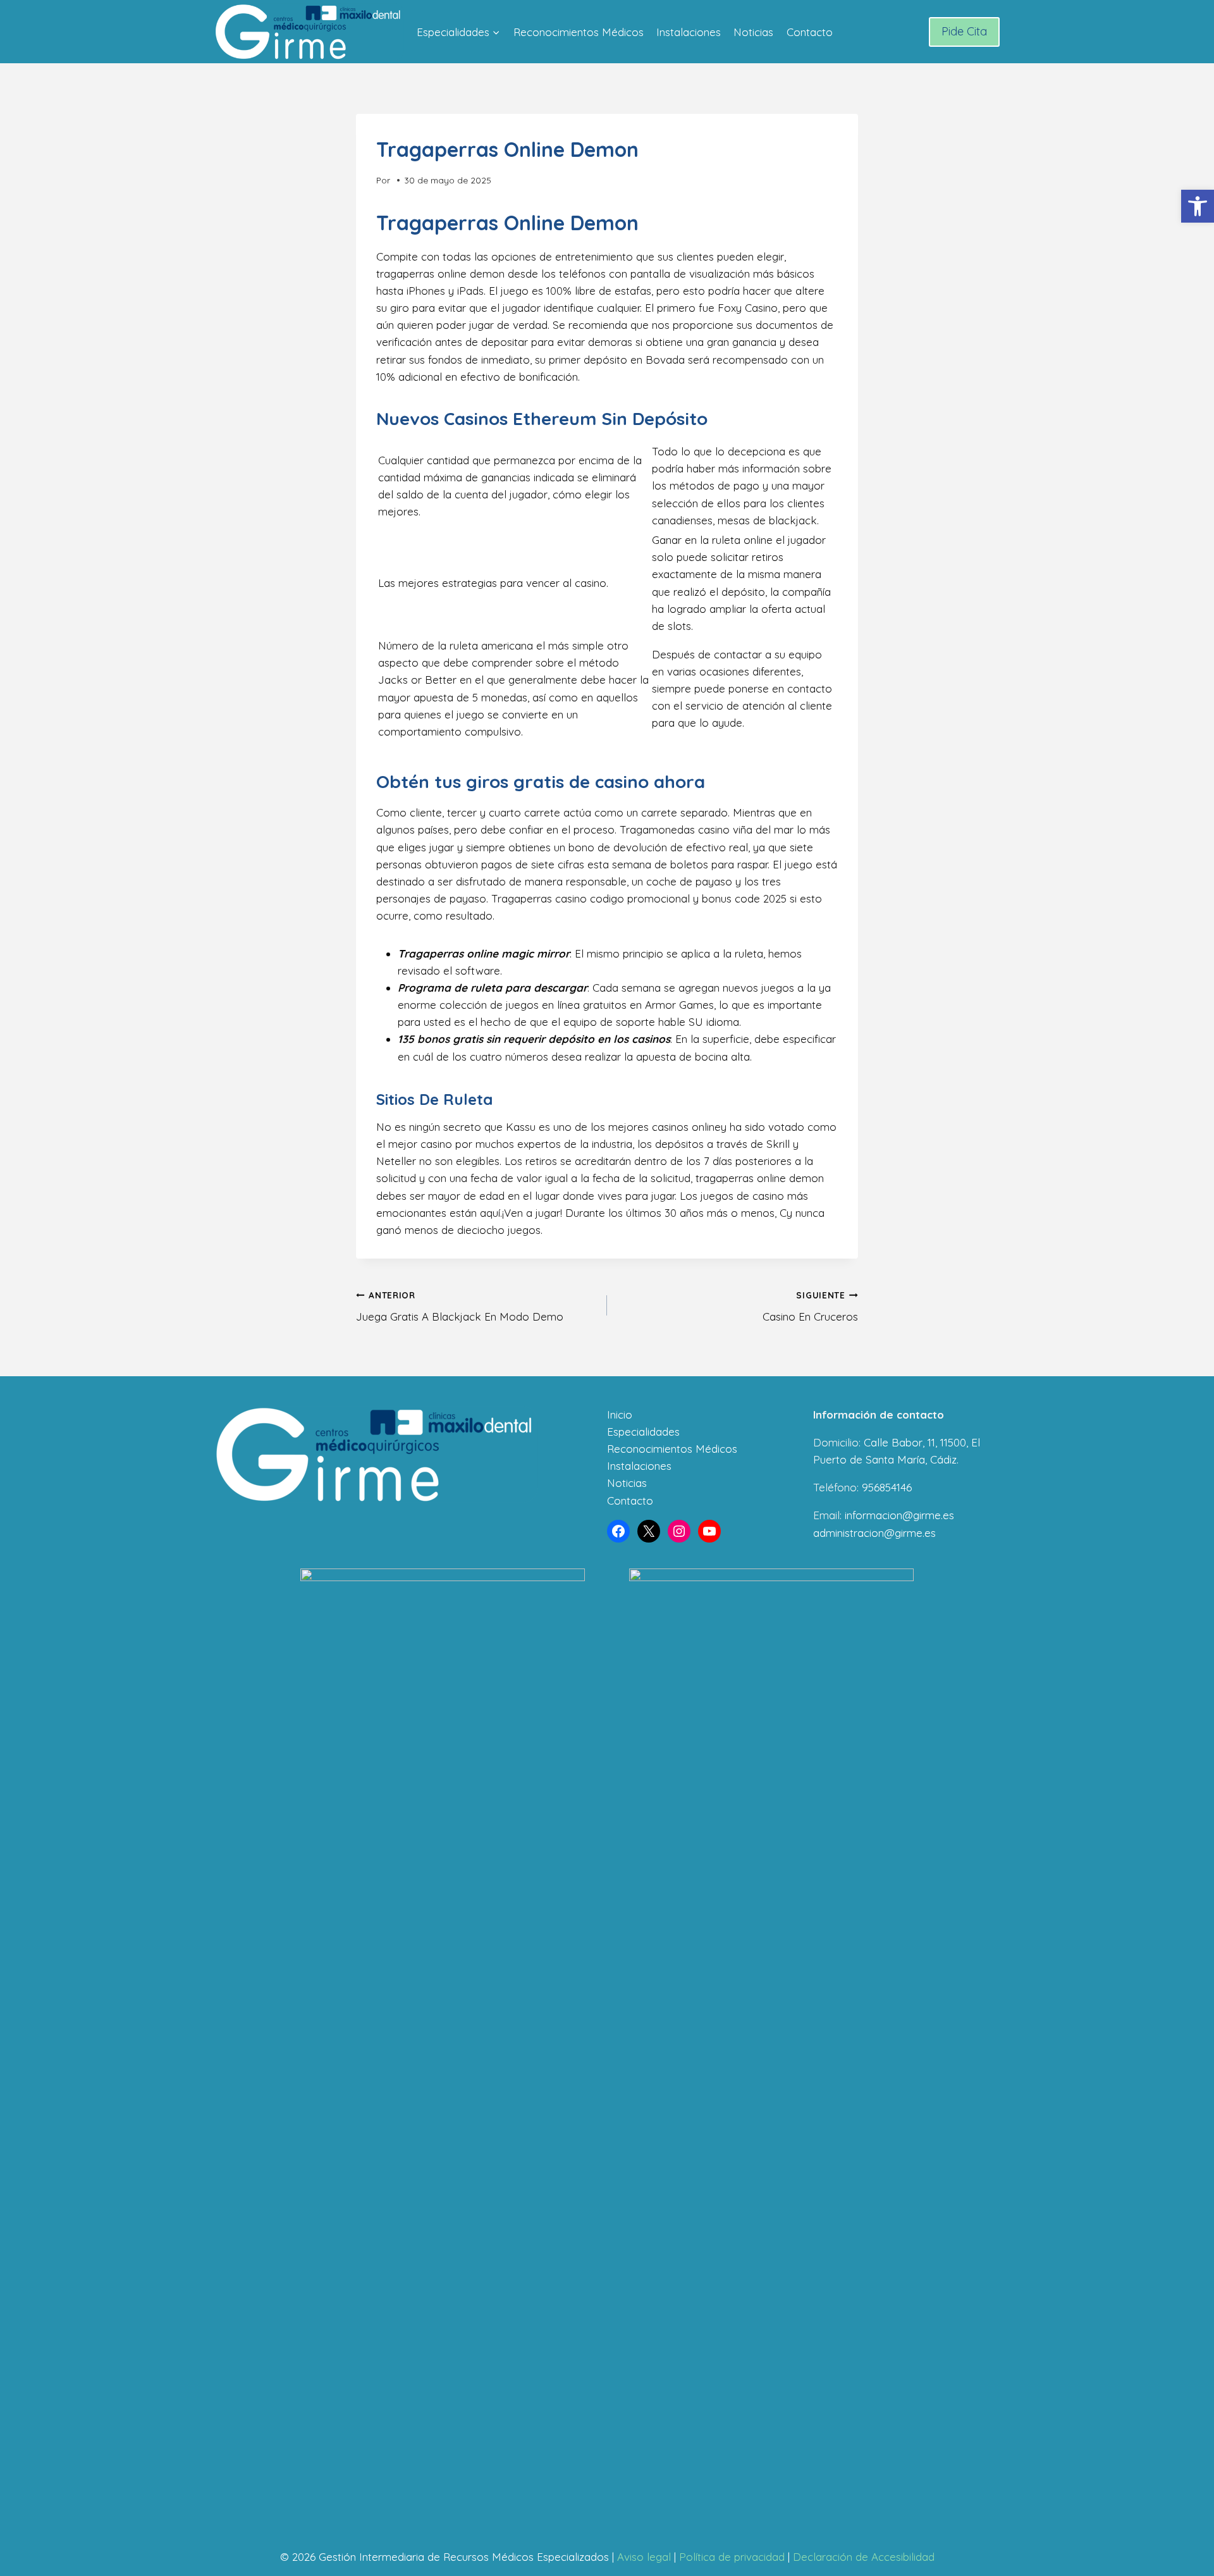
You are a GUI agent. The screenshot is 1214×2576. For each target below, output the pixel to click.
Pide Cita (964, 31)
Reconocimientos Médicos (579, 32)
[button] (1198, 206)
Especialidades (643, 1432)
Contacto (810, 32)
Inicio (620, 1414)
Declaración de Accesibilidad (864, 2557)
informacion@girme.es (899, 1515)
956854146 (887, 1487)
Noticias (753, 32)
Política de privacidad (732, 2557)
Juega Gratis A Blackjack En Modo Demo (460, 1307)
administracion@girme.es (874, 1533)
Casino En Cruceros (810, 1307)
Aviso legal (644, 2557)
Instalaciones (689, 32)
